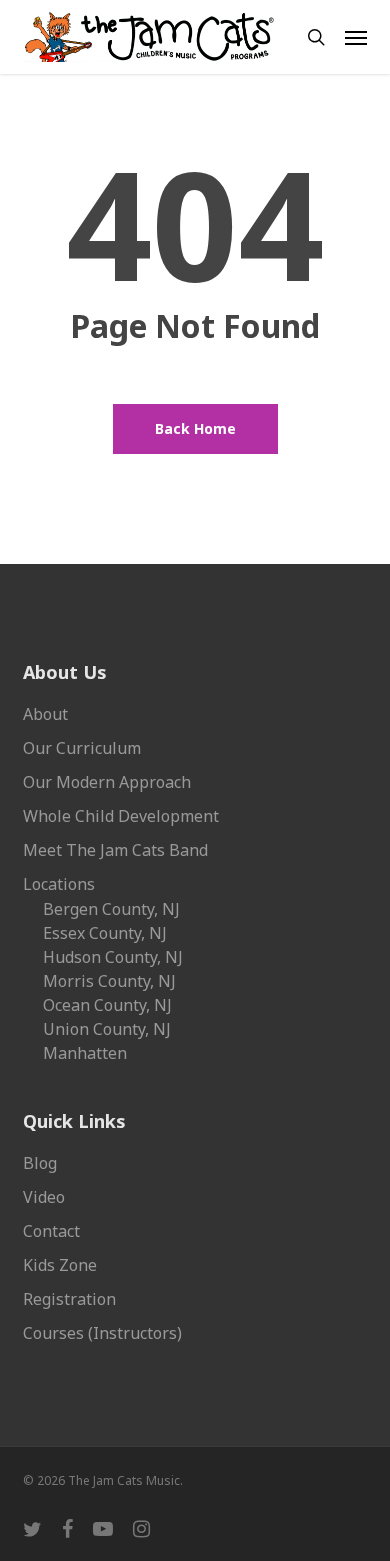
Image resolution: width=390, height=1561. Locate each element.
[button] (356, 37)
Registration (69, 1299)
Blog (40, 1163)
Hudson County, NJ (113, 957)
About (45, 714)
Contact (51, 1231)
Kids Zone (60, 1265)
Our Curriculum (82, 748)
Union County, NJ (107, 1029)
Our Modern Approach (107, 782)
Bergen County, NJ (111, 909)
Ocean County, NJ (107, 1005)
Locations (59, 884)
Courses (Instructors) (102, 1333)
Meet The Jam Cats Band (115, 850)
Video (44, 1197)
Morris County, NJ (109, 981)
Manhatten (85, 1053)
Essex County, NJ (105, 933)
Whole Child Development (121, 816)
